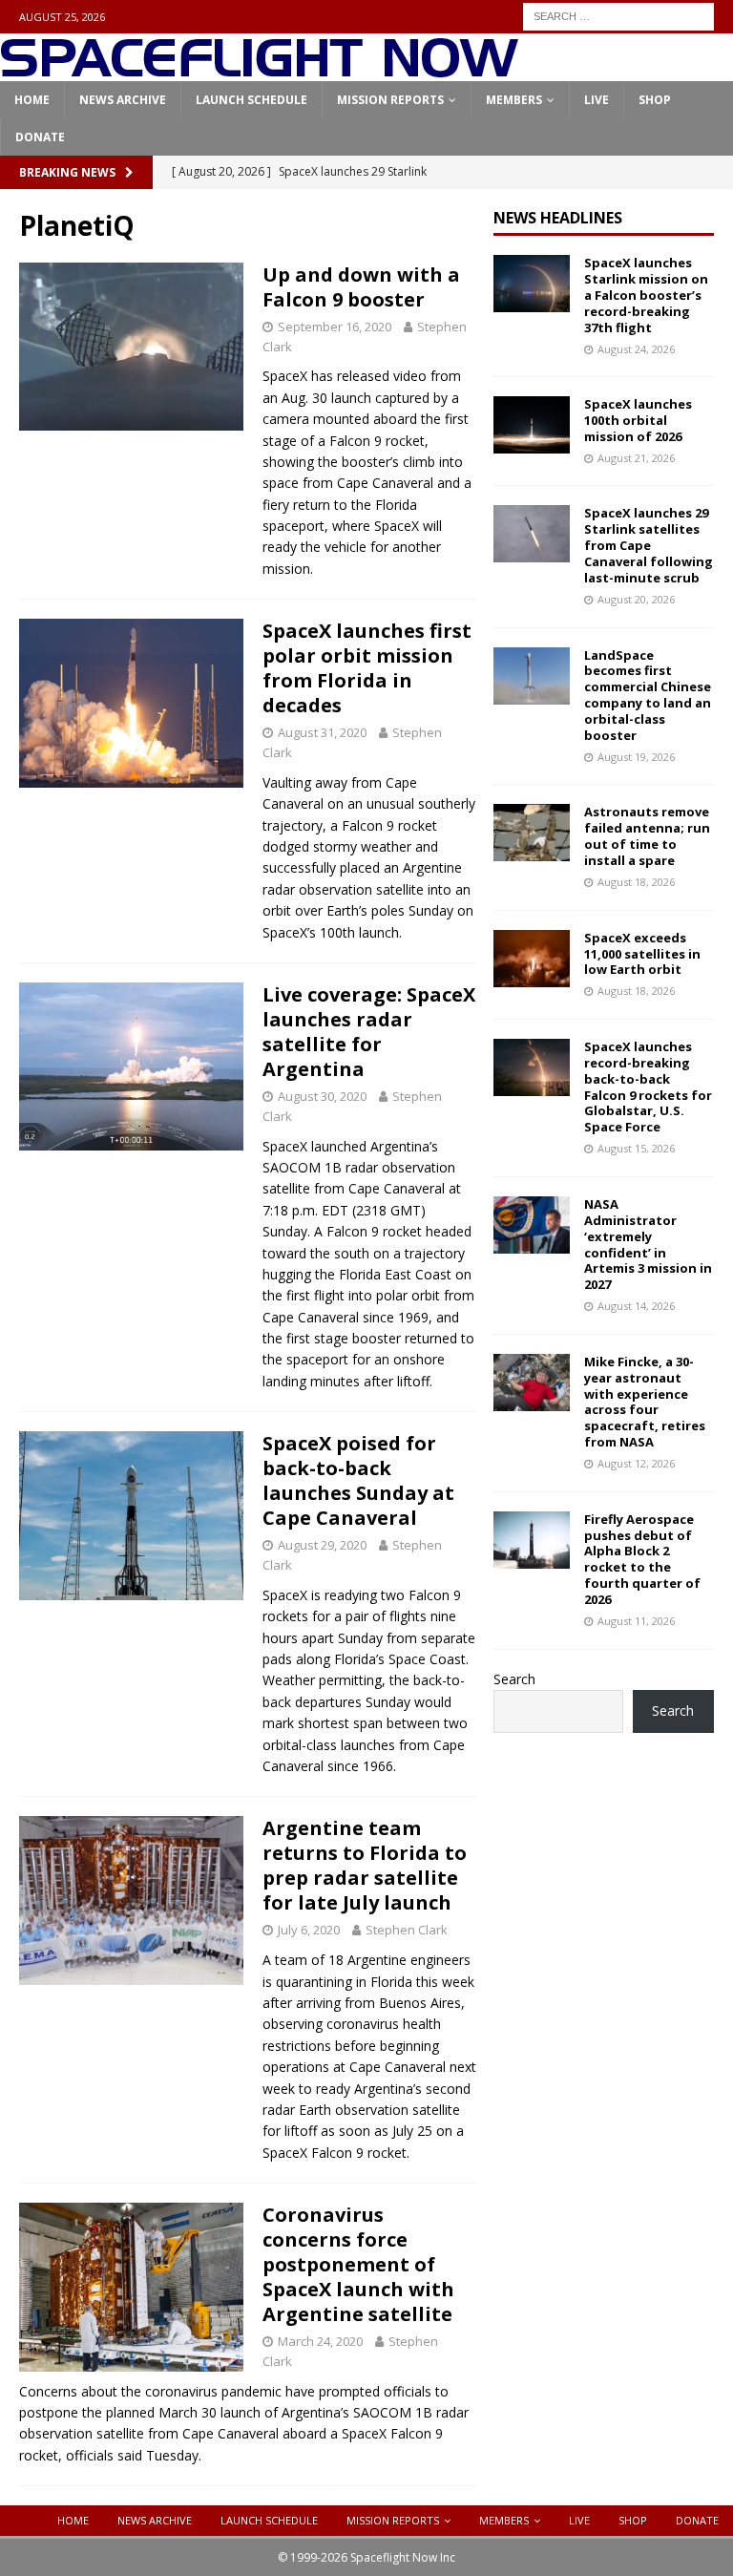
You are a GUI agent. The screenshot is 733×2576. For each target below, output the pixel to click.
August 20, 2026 (636, 599)
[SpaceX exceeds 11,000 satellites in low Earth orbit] (532, 959)
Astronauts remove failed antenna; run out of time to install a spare (647, 836)
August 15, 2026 (636, 1148)
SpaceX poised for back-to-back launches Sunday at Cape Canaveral (358, 1480)
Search (514, 1679)
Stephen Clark (407, 1930)
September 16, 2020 (335, 327)
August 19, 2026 (636, 757)
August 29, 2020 (322, 1545)
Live (597, 100)
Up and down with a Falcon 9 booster (361, 287)
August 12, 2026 (636, 1463)
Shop (655, 100)
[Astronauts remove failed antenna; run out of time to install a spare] (532, 833)
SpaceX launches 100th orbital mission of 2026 (638, 420)
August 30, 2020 (322, 1096)
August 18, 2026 (636, 882)
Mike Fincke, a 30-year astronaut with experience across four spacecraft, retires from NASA (645, 1402)
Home (32, 100)
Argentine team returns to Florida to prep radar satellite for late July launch (365, 1865)
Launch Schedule (251, 100)
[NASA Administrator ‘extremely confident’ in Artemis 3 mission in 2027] (532, 1225)
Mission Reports (390, 100)
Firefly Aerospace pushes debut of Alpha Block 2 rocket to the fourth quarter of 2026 (642, 1559)
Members (514, 100)
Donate (40, 137)
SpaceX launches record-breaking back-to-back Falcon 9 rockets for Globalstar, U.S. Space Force (648, 1087)
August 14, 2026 (636, 1306)
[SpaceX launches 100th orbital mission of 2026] (532, 425)
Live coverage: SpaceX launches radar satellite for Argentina (369, 1032)
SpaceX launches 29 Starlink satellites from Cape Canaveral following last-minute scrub (649, 545)
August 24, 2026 (636, 349)
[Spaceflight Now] (259, 70)
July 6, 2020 (309, 1930)
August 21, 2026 (636, 458)
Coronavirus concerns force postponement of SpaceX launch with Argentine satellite (358, 2264)
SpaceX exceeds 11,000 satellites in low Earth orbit (642, 954)
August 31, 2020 (322, 732)
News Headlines (558, 218)
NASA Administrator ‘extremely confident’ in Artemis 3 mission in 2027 (648, 1244)
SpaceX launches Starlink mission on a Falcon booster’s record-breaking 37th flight (646, 295)
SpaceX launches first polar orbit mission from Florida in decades (367, 668)
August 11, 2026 (636, 1621)
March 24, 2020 (320, 2341)
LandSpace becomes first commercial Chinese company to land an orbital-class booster (648, 695)
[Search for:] (618, 15)
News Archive (123, 100)
